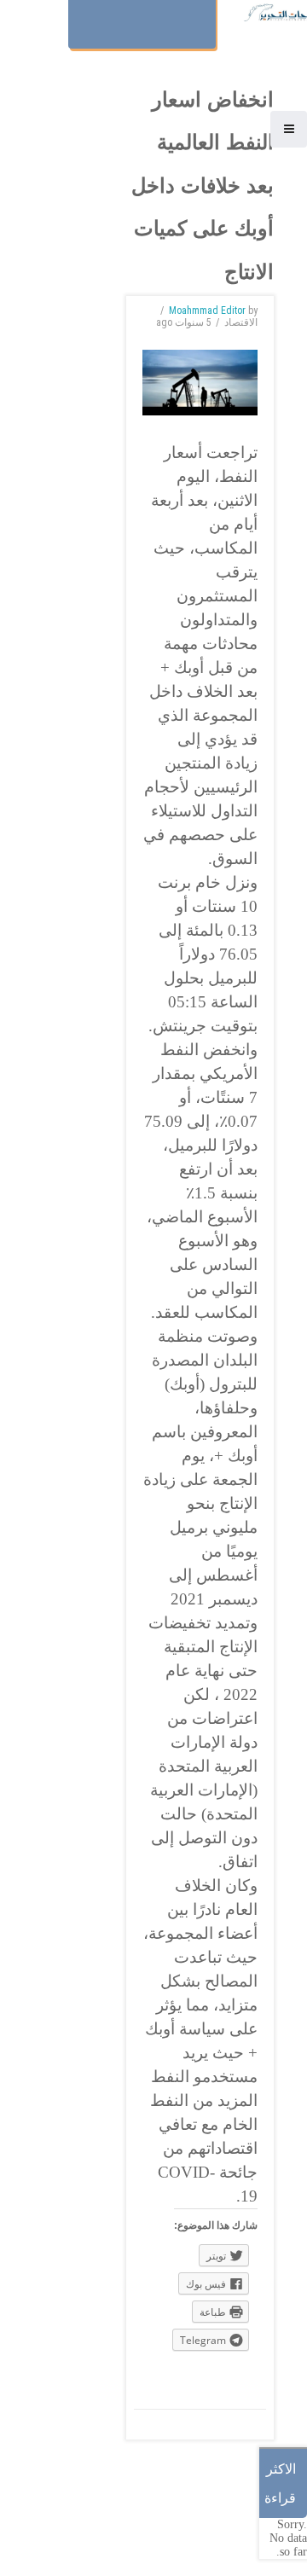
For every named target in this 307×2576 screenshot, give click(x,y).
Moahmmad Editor (207, 310)
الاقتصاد (241, 322)
